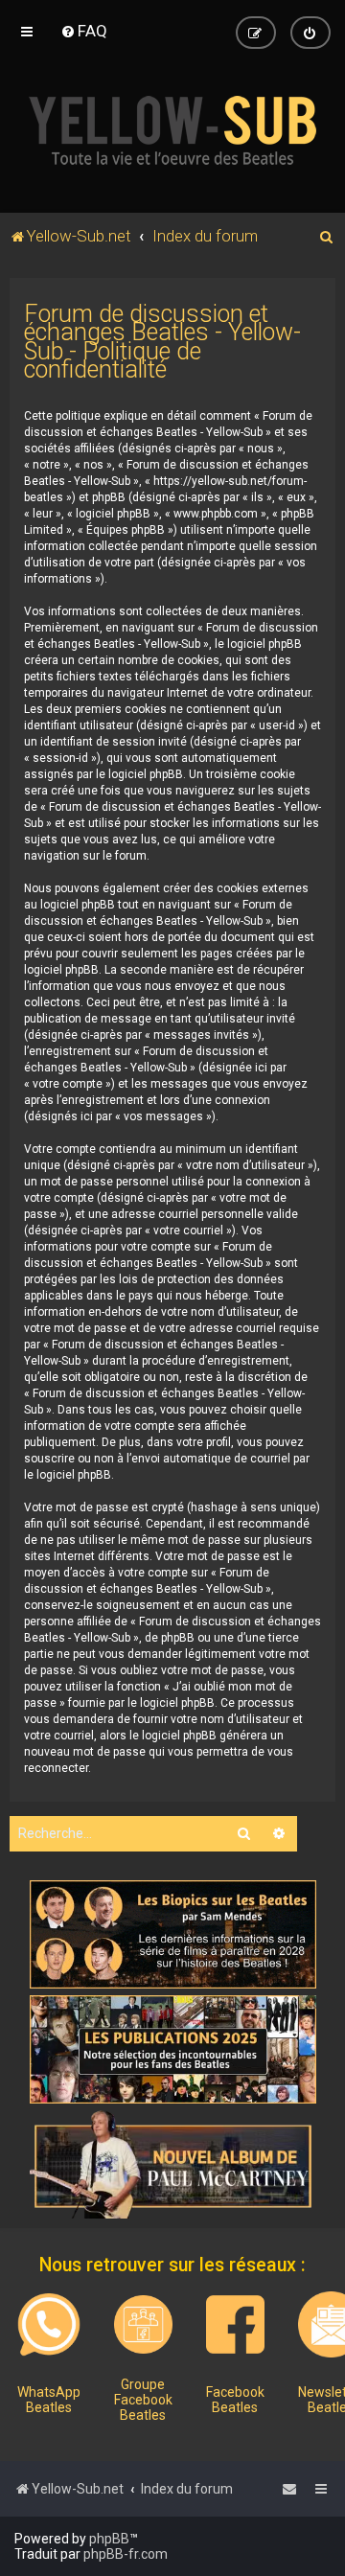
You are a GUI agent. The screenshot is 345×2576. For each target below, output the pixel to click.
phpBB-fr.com (126, 2554)
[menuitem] (84, 31)
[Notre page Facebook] (235, 2324)
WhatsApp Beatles (49, 2400)
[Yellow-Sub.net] (172, 130)
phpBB (109, 2539)
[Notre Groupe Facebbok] (143, 2324)
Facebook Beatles (235, 2400)
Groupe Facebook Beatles (143, 2400)
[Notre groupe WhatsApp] (49, 2325)
